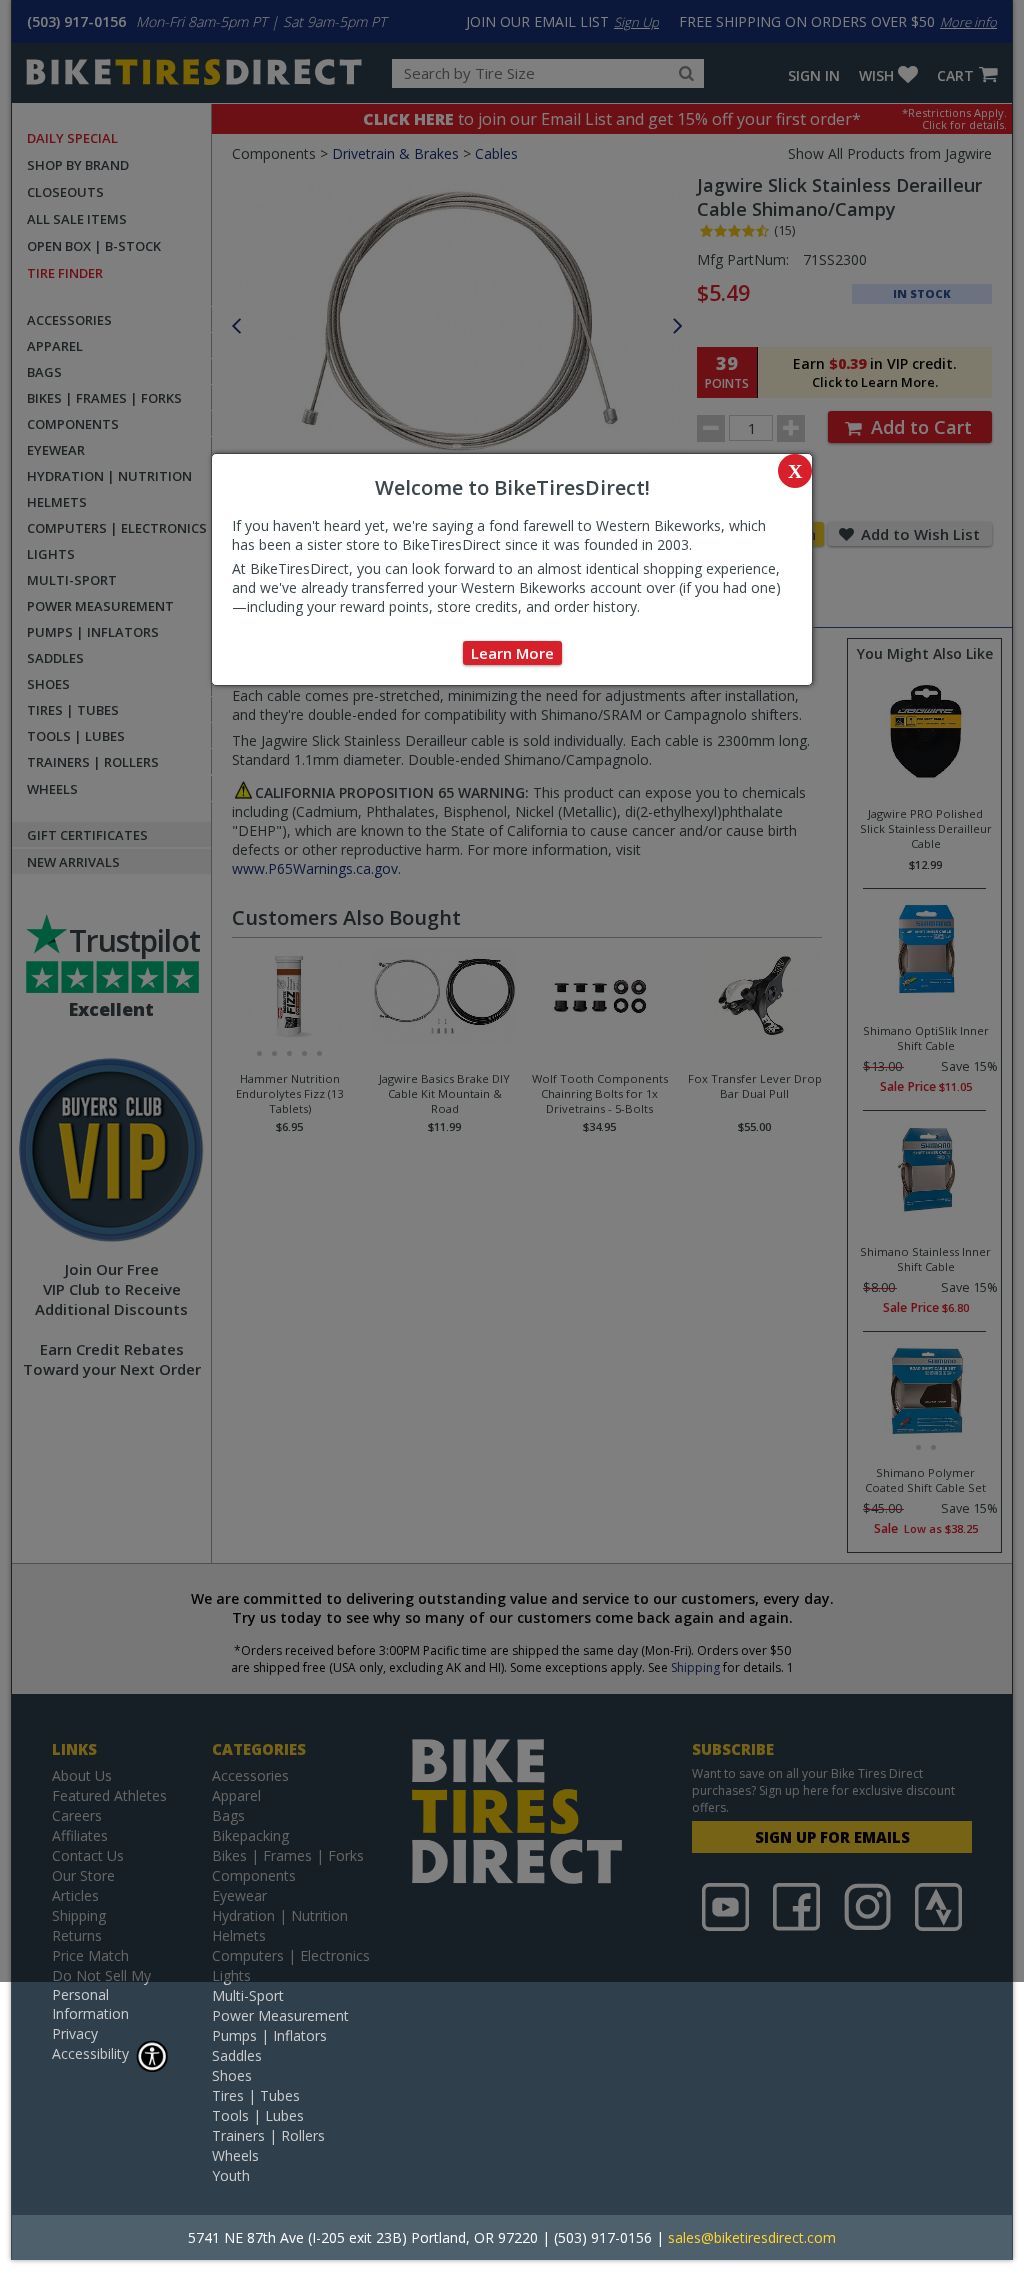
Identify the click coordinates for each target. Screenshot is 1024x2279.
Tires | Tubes (256, 2095)
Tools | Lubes (258, 2115)
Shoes (232, 2075)
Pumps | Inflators (269, 2035)
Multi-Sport (248, 1995)
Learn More (512, 653)
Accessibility (90, 2053)
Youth (231, 2175)
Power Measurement (280, 2015)
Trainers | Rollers (268, 2135)
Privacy (75, 2033)
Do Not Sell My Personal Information (101, 1994)
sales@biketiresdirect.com (752, 2237)
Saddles (237, 2055)
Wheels (235, 2155)
